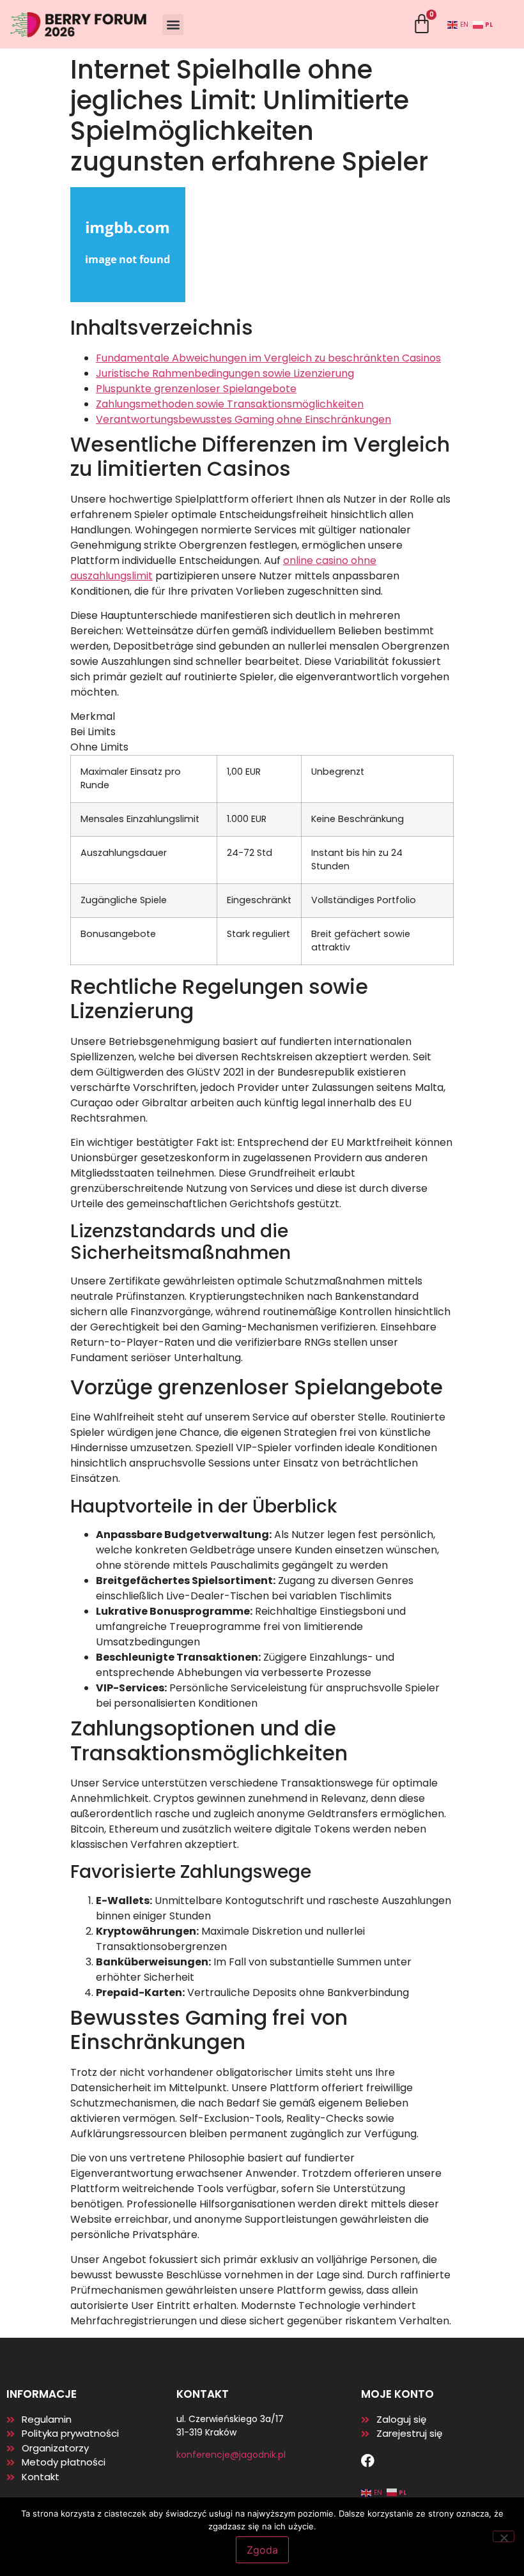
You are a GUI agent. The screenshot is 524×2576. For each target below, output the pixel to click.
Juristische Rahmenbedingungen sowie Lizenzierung (225, 373)
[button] (173, 25)
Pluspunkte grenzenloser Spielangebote (196, 389)
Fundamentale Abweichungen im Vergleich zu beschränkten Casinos (268, 358)
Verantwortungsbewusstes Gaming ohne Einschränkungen (243, 419)
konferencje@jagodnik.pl (231, 2455)
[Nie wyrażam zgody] (504, 2536)
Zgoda (262, 2550)
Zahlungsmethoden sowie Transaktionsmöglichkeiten (230, 404)
